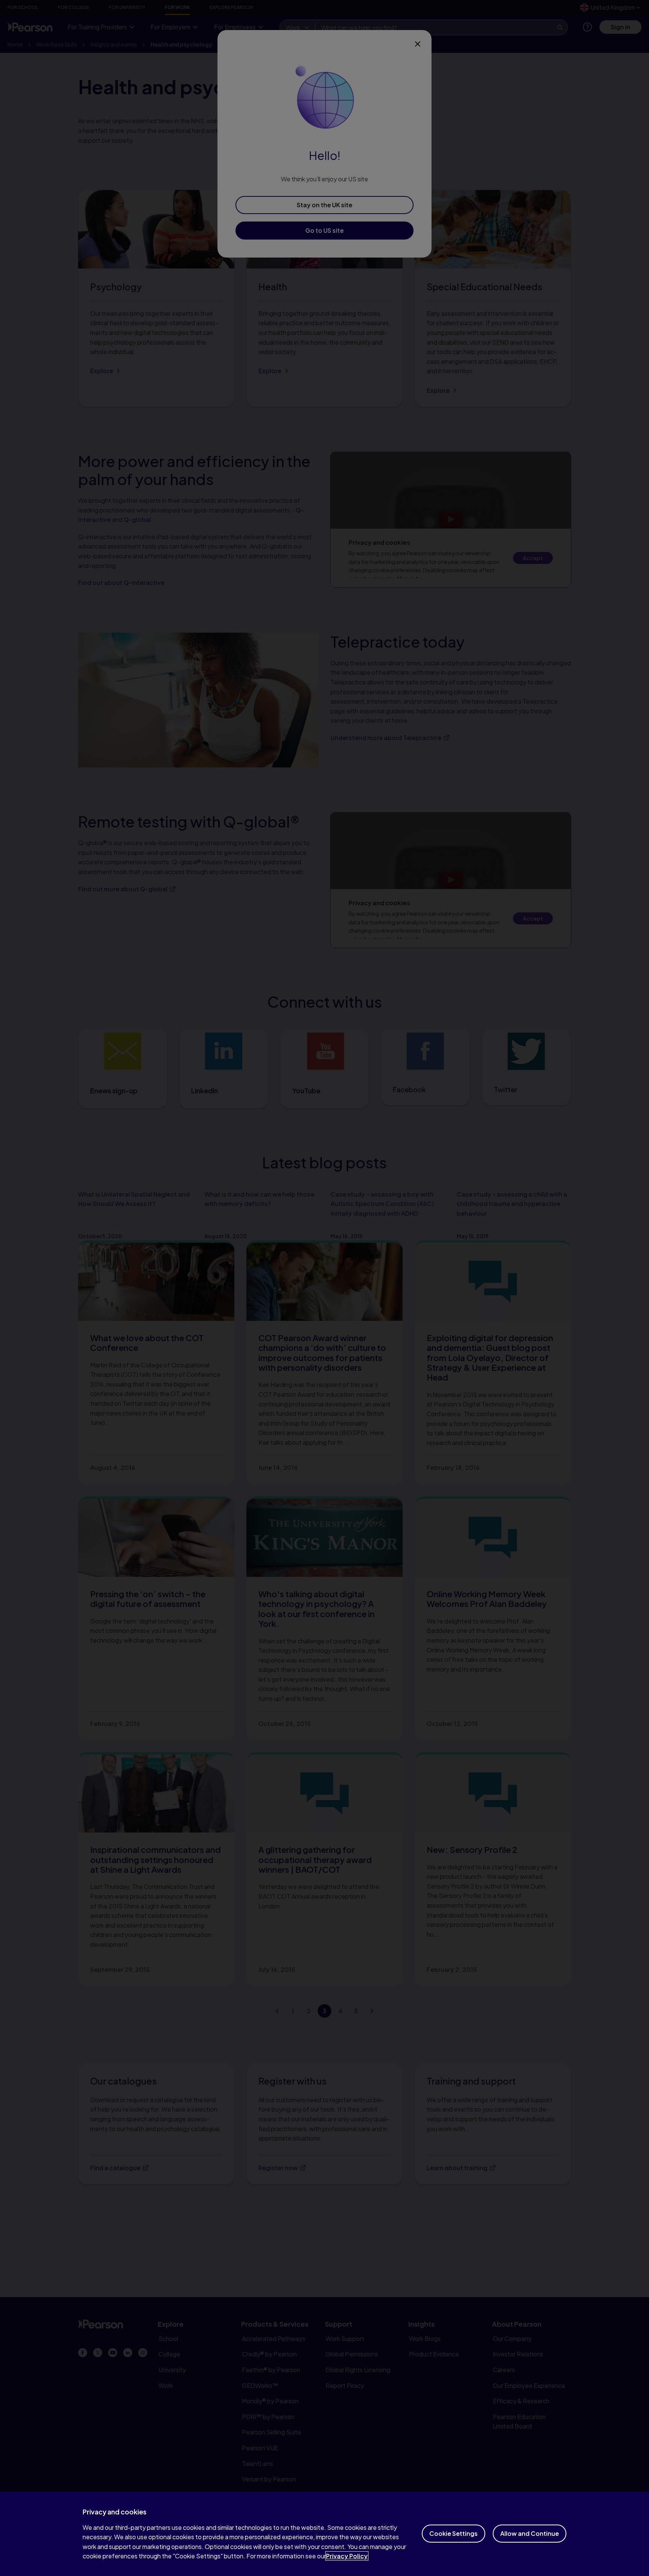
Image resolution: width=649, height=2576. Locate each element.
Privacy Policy (347, 2556)
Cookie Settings (454, 2533)
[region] (324, 2534)
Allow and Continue (530, 2533)
